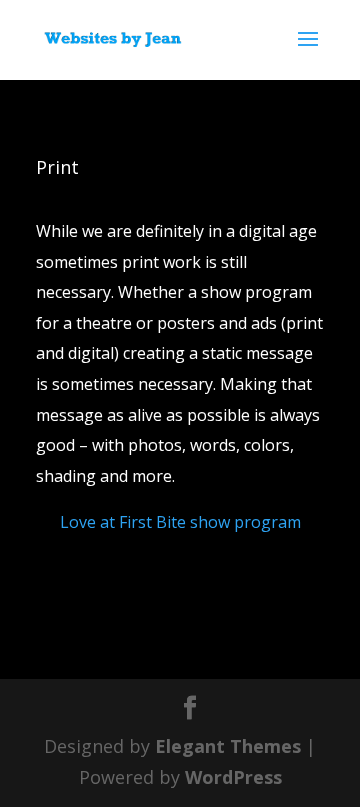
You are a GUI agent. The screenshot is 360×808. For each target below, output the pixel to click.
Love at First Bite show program (180, 522)
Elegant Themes (228, 746)
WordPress (233, 777)
